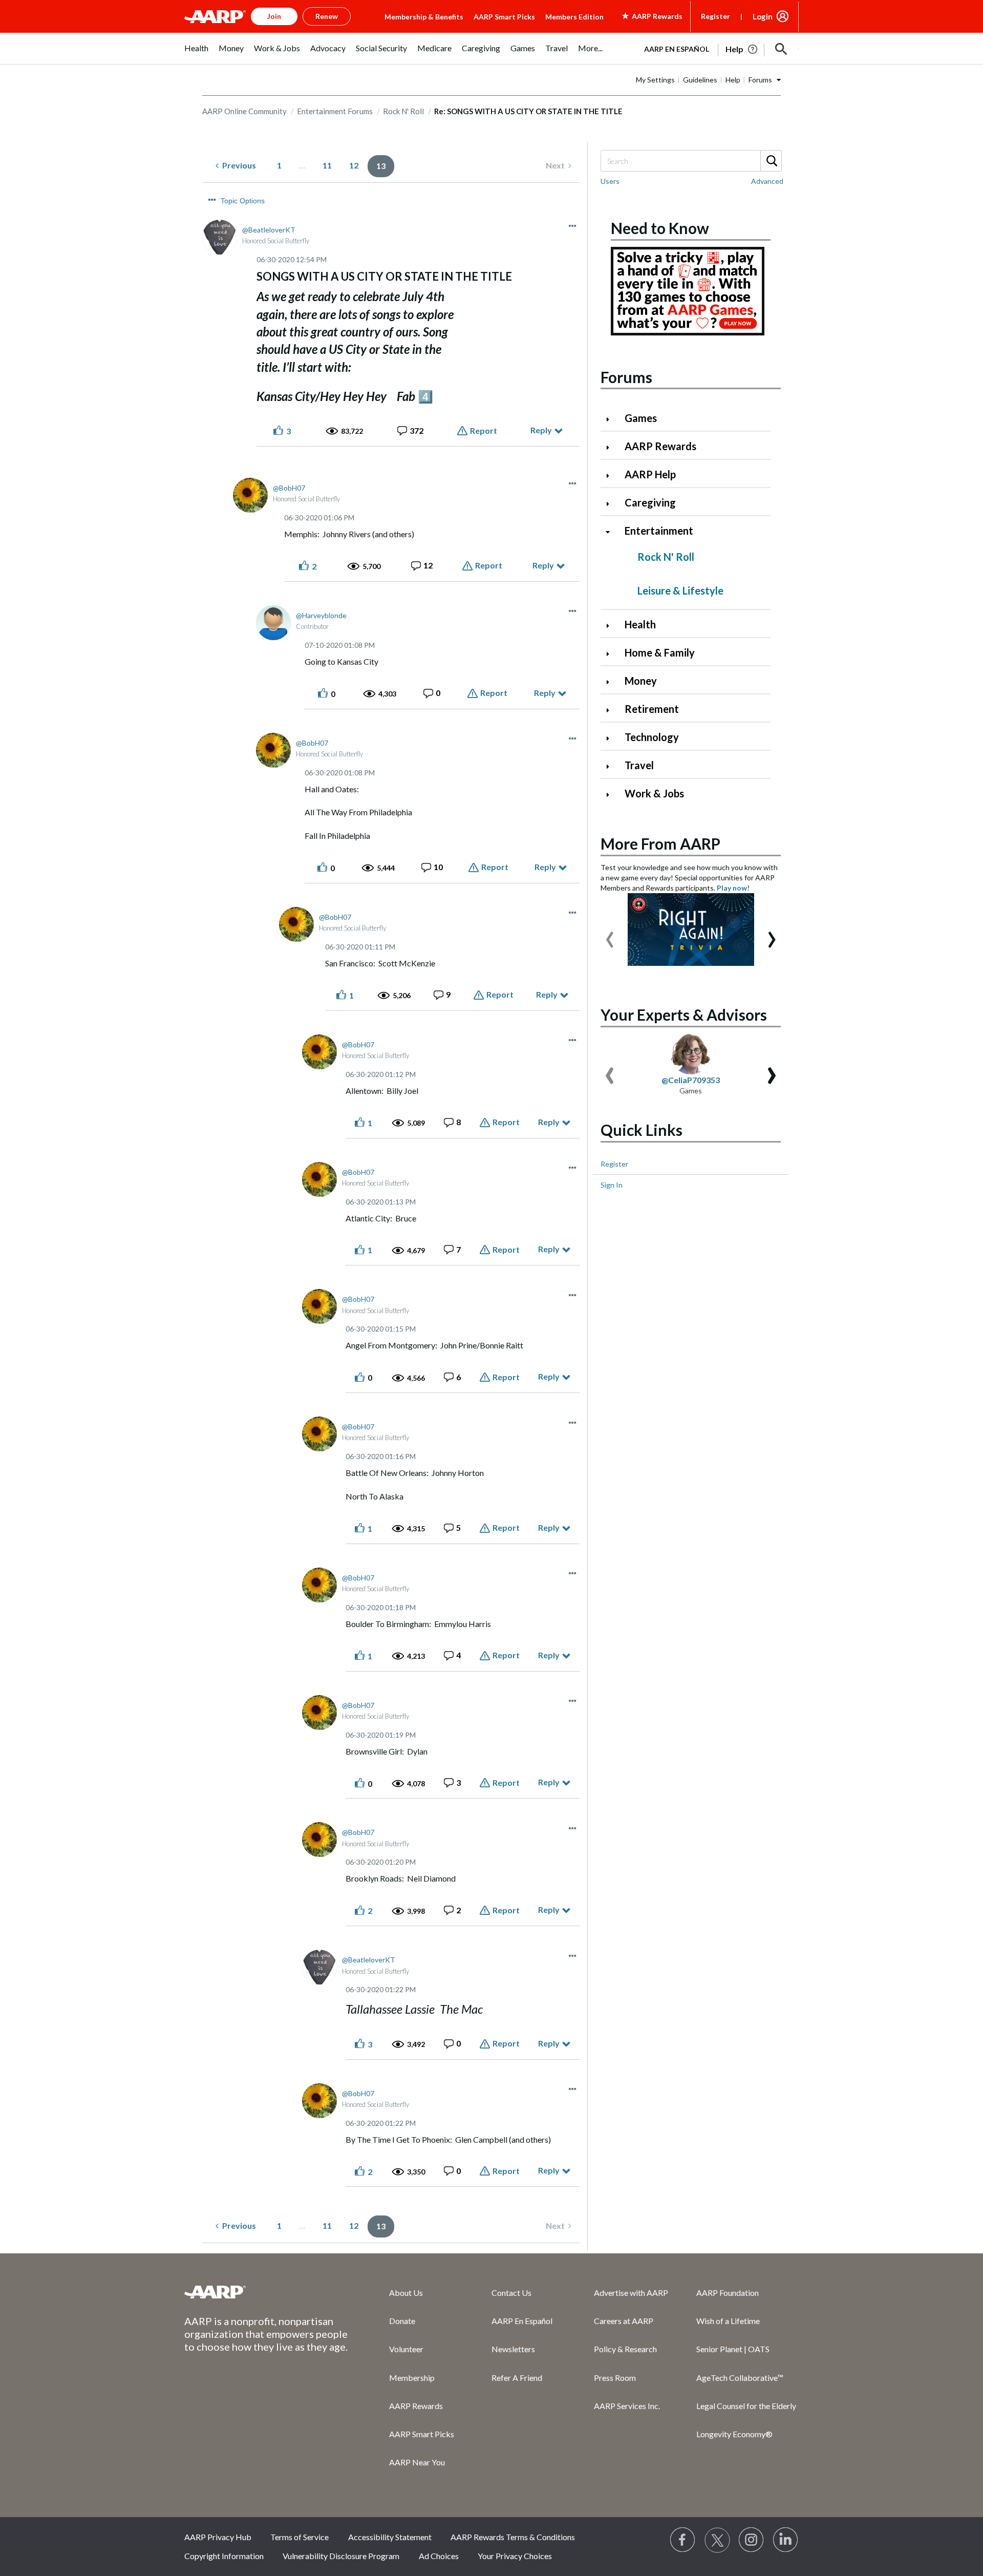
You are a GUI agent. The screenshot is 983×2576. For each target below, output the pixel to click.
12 (354, 165)
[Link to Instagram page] (752, 2540)
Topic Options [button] (243, 201)
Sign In (612, 1185)
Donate (402, 2321)
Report (484, 430)
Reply (541, 430)
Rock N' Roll (403, 111)
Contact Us (511, 2293)
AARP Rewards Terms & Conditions (513, 2537)
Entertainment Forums (335, 111)
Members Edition (574, 17)
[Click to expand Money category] (612, 682)
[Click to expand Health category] (612, 626)
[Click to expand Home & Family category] (612, 654)
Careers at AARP (624, 2321)
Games (641, 418)
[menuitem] (196, 54)
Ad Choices (439, 2556)
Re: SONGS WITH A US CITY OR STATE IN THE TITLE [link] (528, 111)
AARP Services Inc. (627, 2406)
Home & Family (660, 652)
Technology (652, 737)
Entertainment (659, 531)
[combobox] (691, 161)
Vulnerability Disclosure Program (341, 2556)
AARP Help (650, 474)
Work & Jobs (654, 793)
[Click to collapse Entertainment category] (612, 532)
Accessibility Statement (390, 2537)
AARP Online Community (244, 111)
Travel (639, 765)
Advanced (767, 181)
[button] (781, 49)
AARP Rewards (660, 446)
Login (763, 16)
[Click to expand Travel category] (612, 766)
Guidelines (700, 80)
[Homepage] (215, 16)
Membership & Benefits (424, 17)
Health (640, 624)
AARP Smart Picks (504, 17)
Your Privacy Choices (515, 2556)
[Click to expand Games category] (612, 419)
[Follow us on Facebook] (683, 2540)
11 (327, 165)
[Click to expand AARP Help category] (612, 476)
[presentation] (610, 935)
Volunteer (406, 2349)
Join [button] (274, 16)
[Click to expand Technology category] (612, 738)
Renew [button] (327, 16)
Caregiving (650, 502)
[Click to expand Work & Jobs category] (612, 795)
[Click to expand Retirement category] (612, 710)
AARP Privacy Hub (218, 2537)
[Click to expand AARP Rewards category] (612, 447)
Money (641, 681)
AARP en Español (677, 49)
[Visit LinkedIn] (786, 2540)
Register (715, 16)
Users (610, 181)
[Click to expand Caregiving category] (612, 504)
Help (733, 80)
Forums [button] (760, 80)
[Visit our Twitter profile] (717, 2540)
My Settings (655, 80)
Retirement (652, 709)
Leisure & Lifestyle (680, 590)
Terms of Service (300, 2537)
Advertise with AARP (631, 2293)
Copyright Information (224, 2556)
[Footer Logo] (266, 2292)
